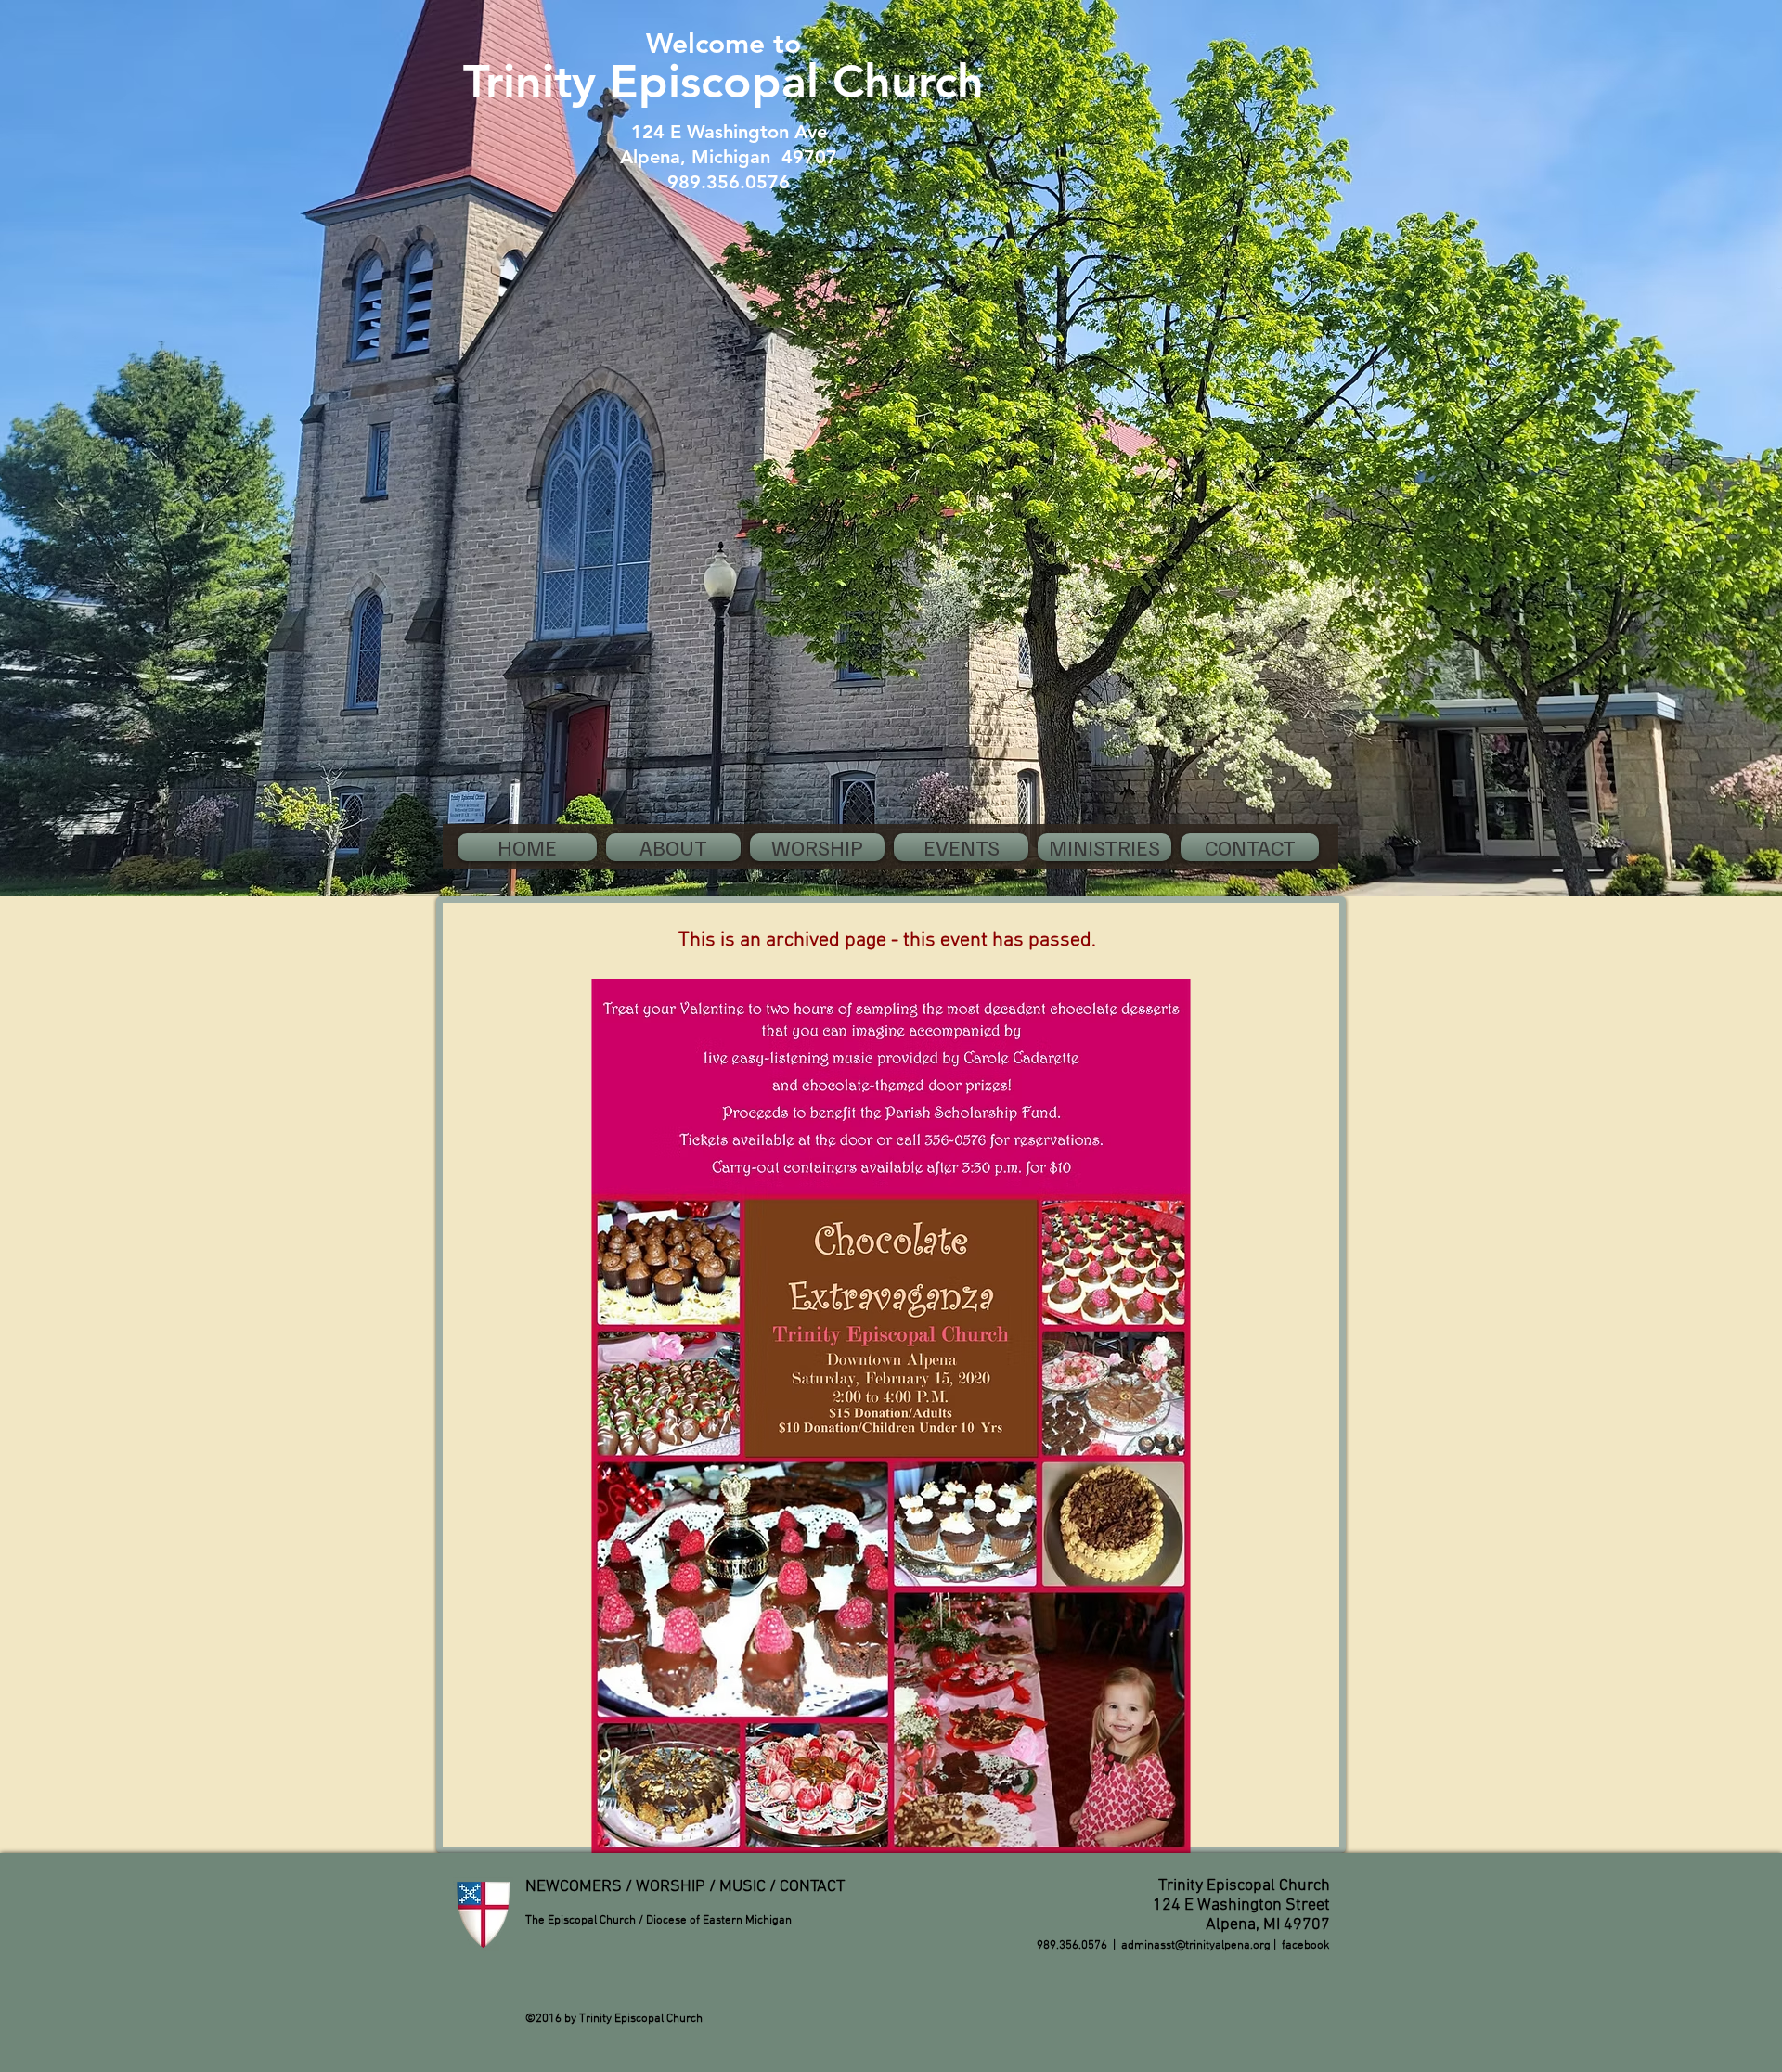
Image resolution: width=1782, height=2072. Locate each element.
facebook (1306, 1946)
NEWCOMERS (574, 1887)
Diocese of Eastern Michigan (719, 1921)
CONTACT (812, 1887)
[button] (673, 847)
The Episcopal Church (581, 1921)
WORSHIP (671, 1887)
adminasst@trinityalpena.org (1196, 1946)
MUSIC (742, 1887)
